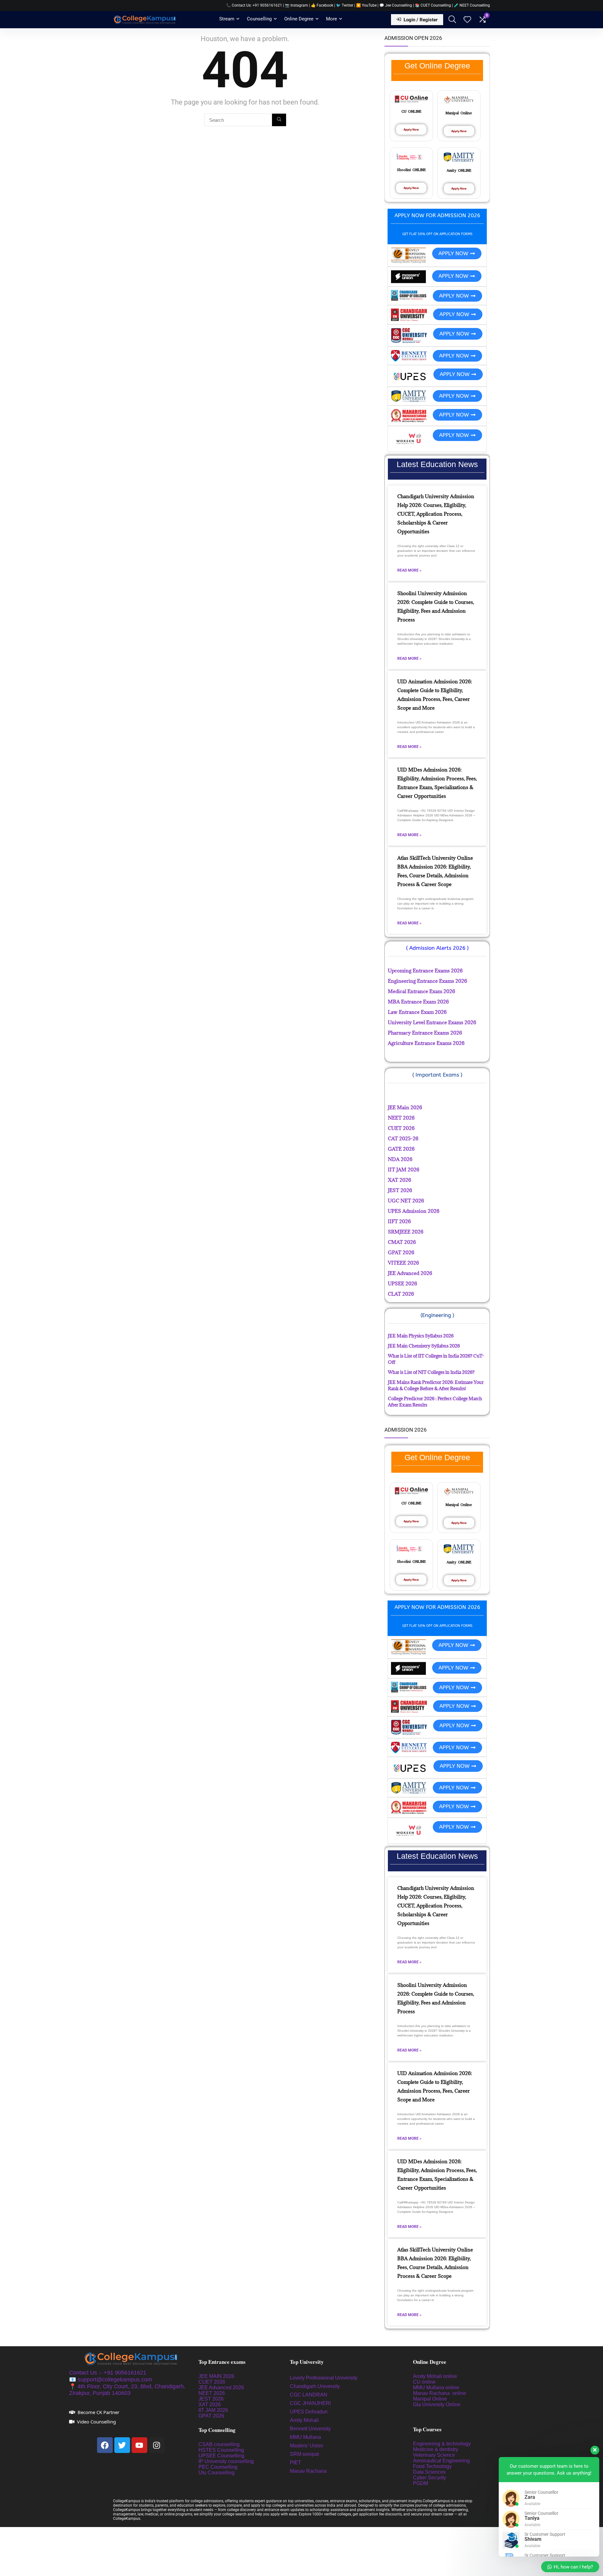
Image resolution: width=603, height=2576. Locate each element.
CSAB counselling (219, 2444)
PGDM (421, 2483)
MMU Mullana (305, 2437)
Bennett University (310, 2429)
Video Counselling (96, 2422)
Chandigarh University (315, 2386)
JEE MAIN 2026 (216, 2376)
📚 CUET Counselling (433, 5)
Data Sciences (429, 2472)
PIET (296, 2463)
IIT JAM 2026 (213, 2410)
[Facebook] (105, 2445)
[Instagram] (157, 2445)
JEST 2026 (211, 2399)
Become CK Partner (98, 2412)
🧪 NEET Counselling (472, 5)
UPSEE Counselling (221, 2456)
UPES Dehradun (309, 2412)
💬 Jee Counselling (396, 5)
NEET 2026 (212, 2393)
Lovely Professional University (324, 2378)
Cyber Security (429, 2478)
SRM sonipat (305, 2454)
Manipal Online (430, 2399)
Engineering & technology (442, 2444)
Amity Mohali (304, 2420)
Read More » (409, 570)
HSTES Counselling (221, 2450)
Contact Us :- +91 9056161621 (108, 2373)
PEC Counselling (218, 2467)
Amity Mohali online (436, 2376)
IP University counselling (226, 2461)
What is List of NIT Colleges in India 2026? (431, 1372)
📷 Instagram (296, 5)
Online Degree (299, 19)
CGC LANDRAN (309, 2395)
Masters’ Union (307, 2446)
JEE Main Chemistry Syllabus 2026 (424, 1346)
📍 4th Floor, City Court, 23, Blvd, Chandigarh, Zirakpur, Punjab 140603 (127, 2390)
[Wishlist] (467, 20)
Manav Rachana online (440, 2393)
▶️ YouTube (366, 5)
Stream (227, 19)
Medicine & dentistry (436, 2449)
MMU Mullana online (436, 2388)
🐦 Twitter (345, 5)
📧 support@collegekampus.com (111, 2380)
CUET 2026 (212, 2382)
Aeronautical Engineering (441, 2461)
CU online (424, 2382)
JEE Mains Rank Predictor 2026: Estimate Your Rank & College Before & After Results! (436, 1385)
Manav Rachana (309, 2471)
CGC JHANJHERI (310, 2403)
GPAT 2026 (211, 2416)
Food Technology (432, 2466)
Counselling (259, 19)
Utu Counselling (217, 2473)
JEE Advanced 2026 (221, 2388)
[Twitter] (122, 2445)
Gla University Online (437, 2404)
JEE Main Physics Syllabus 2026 (421, 1336)
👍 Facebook (322, 5)
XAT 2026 (210, 2404)
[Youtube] (139, 2445)
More (331, 19)
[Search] (279, 120)
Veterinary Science (434, 2455)
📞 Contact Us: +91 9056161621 (254, 5)
